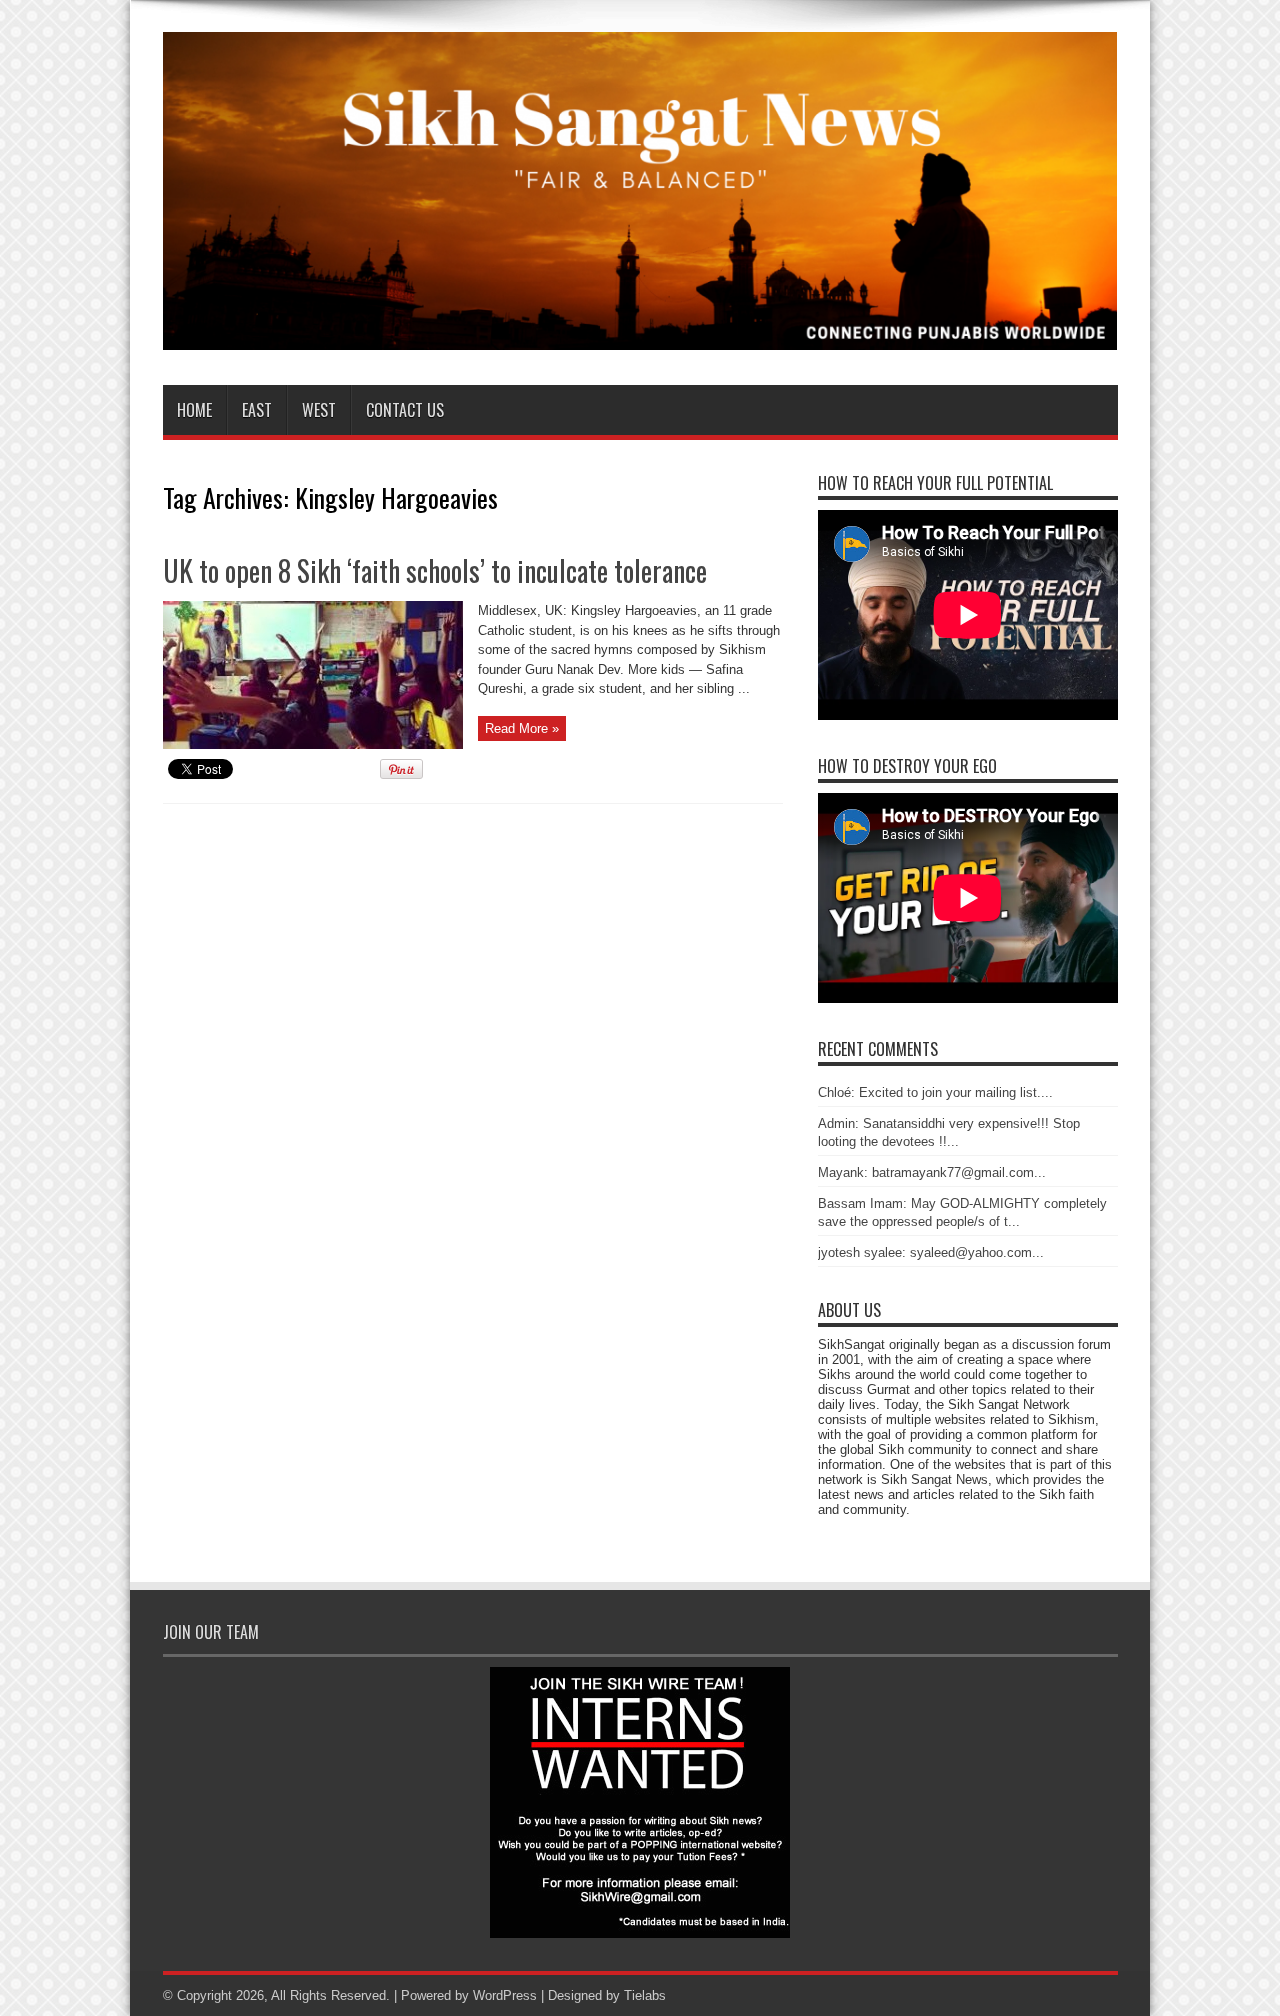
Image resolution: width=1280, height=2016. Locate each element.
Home (194, 410)
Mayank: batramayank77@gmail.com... (932, 1172)
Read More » (522, 728)
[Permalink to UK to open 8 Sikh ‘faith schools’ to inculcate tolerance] (313, 744)
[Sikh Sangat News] (640, 335)
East (257, 410)
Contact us (405, 410)
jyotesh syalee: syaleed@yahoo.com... (931, 1252)
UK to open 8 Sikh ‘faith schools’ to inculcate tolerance (435, 570)
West (319, 410)
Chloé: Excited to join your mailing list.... (935, 1092)
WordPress (505, 1995)
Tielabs (645, 1995)
